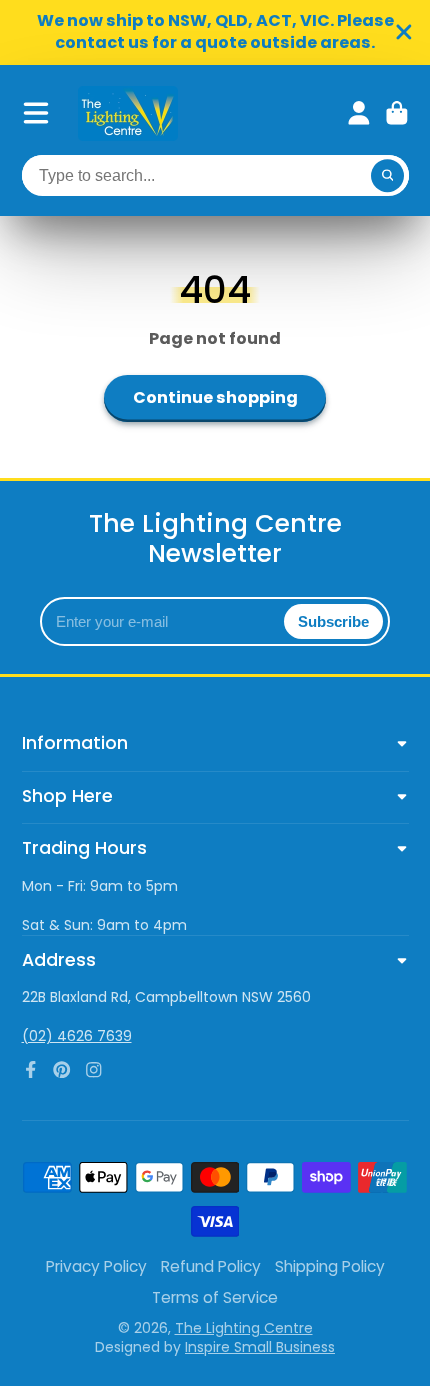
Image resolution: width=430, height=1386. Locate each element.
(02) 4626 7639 (77, 1036)
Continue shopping (215, 397)
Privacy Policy (96, 1266)
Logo (128, 113)
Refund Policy (211, 1266)
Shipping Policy (330, 1266)
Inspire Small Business (260, 1347)
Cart (397, 113)
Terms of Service (215, 1297)
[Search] (388, 176)
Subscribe (333, 621)
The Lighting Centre (244, 1328)
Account (359, 113)
